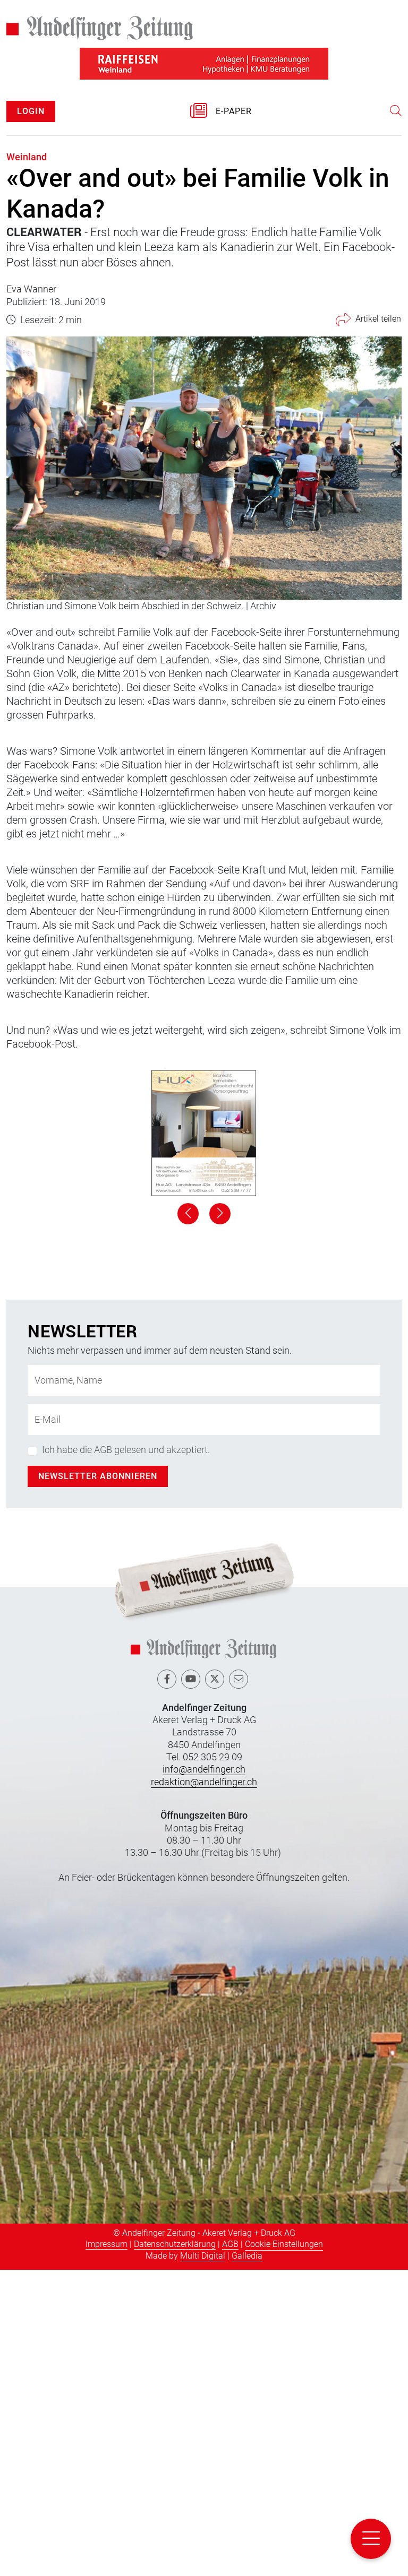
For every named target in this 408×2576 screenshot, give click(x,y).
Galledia (247, 2561)
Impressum (107, 2550)
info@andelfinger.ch (204, 2075)
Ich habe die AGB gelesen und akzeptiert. (126, 1756)
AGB (230, 2550)
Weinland (27, 157)
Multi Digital (203, 2561)
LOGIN (31, 111)
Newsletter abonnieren (98, 1782)
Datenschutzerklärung (175, 2550)
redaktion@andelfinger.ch (204, 2087)
